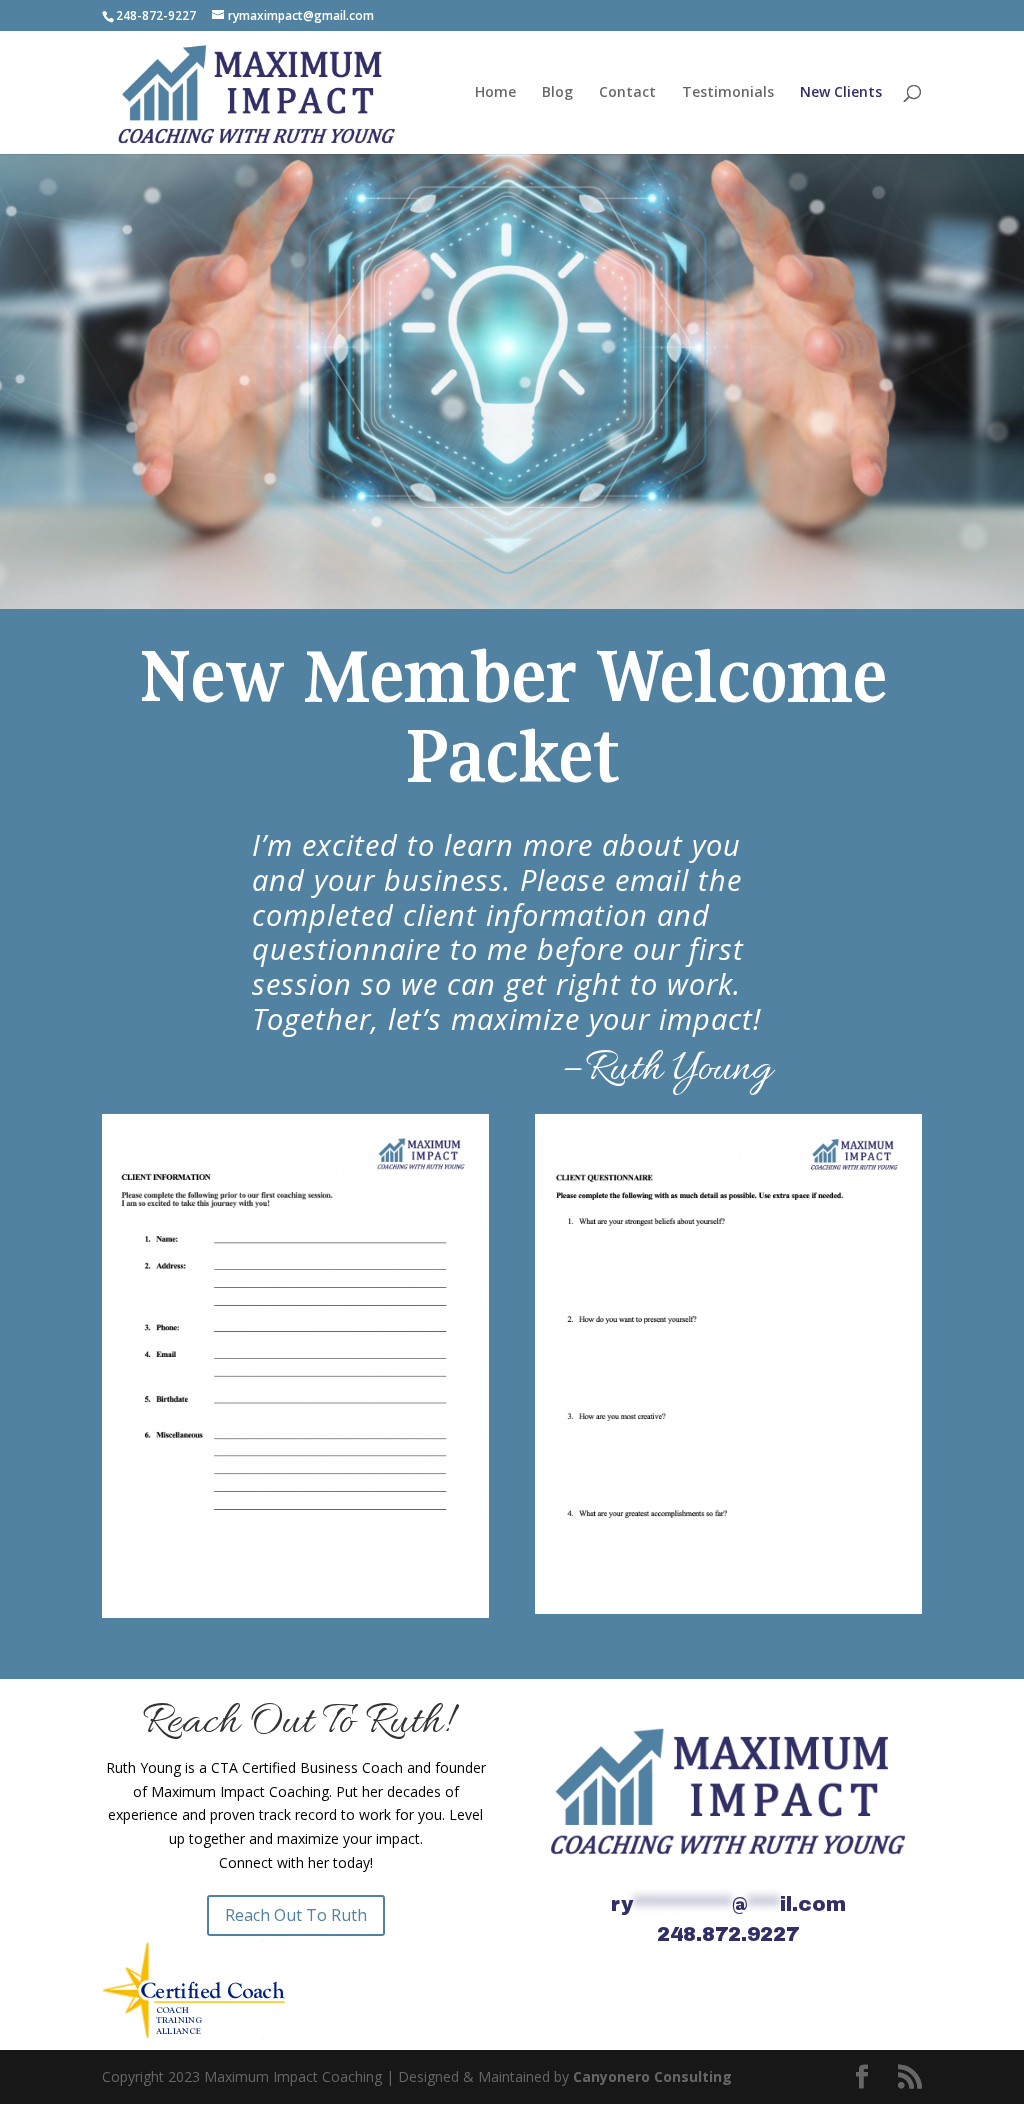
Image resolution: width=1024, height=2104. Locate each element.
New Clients (841, 93)
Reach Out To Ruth (296, 1915)
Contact (627, 93)
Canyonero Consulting (652, 2076)
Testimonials (728, 93)
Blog (557, 93)
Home (495, 93)
